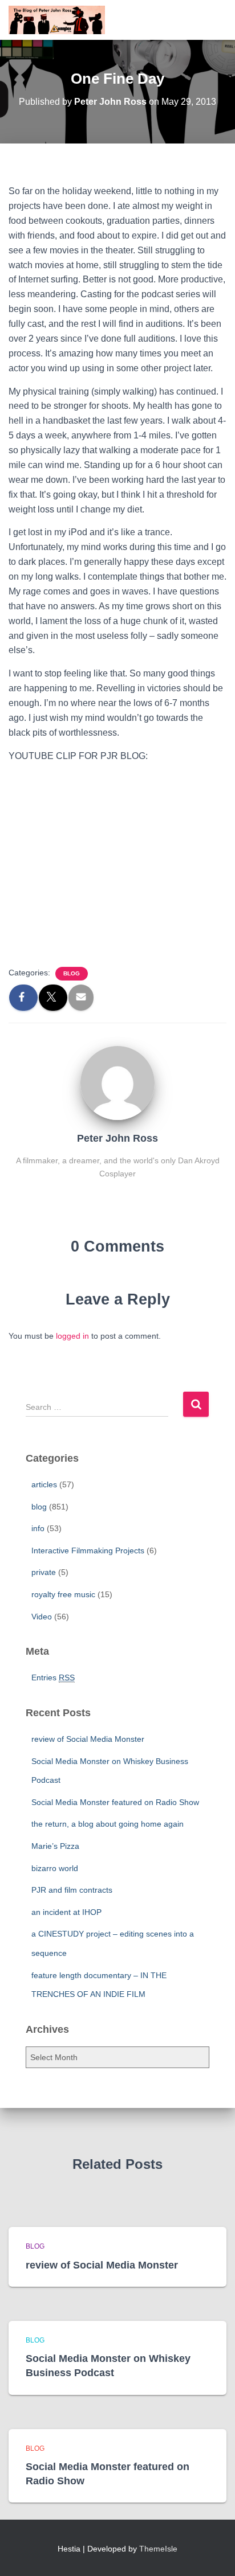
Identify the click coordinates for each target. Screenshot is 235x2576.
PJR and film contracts (72, 1890)
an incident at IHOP (66, 1912)
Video (42, 1617)
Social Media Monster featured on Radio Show (115, 1802)
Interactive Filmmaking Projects (88, 1550)
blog (72, 973)
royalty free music (63, 1594)
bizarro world (55, 1868)
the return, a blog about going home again (108, 1824)
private (44, 1572)
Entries (53, 1677)
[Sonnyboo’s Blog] (61, 20)
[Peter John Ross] (117, 1082)
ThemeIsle (158, 2549)
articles (44, 1484)
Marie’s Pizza (55, 1846)
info (38, 1528)
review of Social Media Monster (88, 1739)
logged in (72, 1336)
